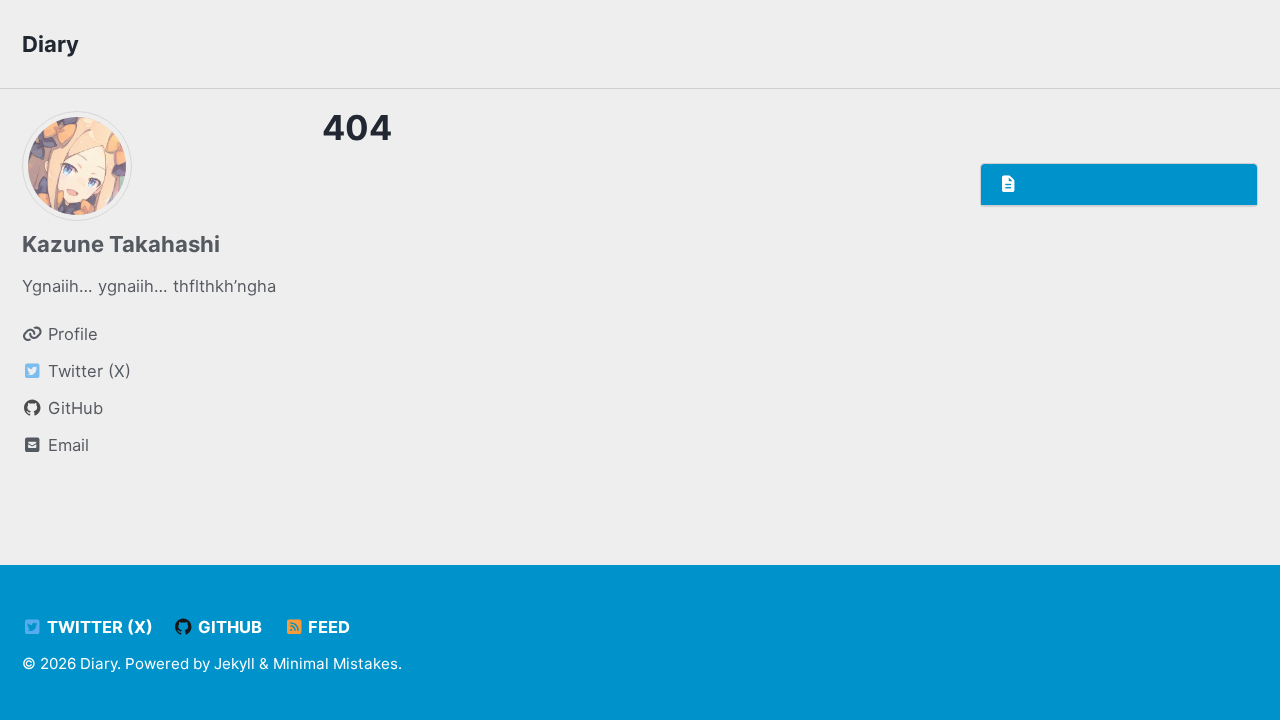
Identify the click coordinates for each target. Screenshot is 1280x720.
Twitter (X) (98, 627)
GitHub (228, 627)
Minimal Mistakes (335, 663)
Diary (50, 44)
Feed (327, 627)
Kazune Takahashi (121, 244)
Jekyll (234, 663)
